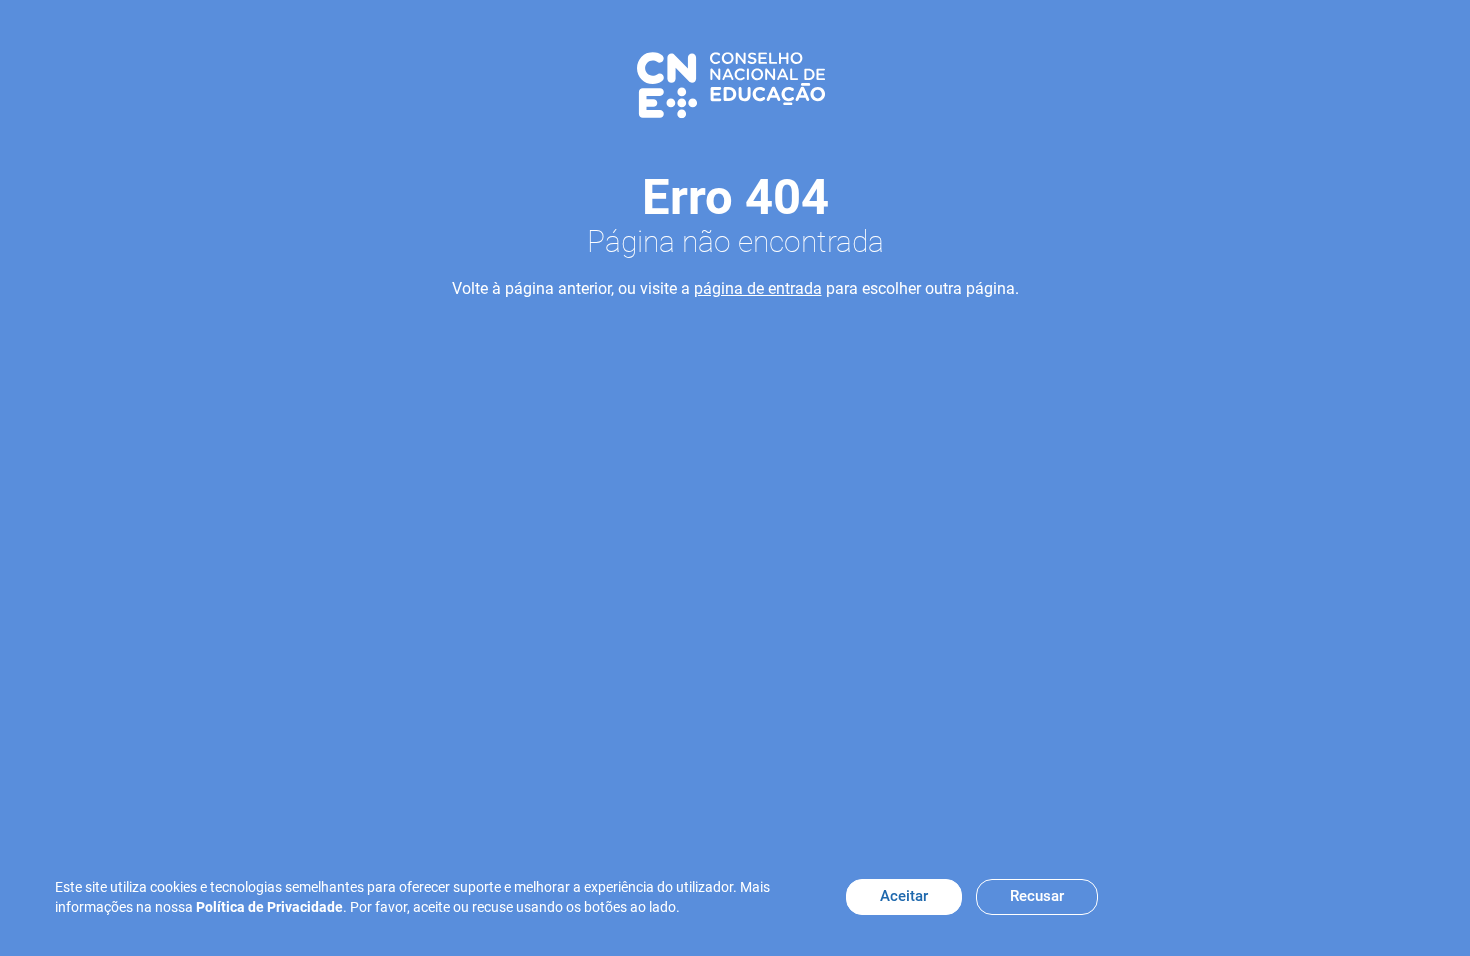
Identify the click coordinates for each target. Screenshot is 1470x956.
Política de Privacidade (269, 907)
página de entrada (758, 288)
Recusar (1037, 896)
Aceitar (904, 896)
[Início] (731, 84)
